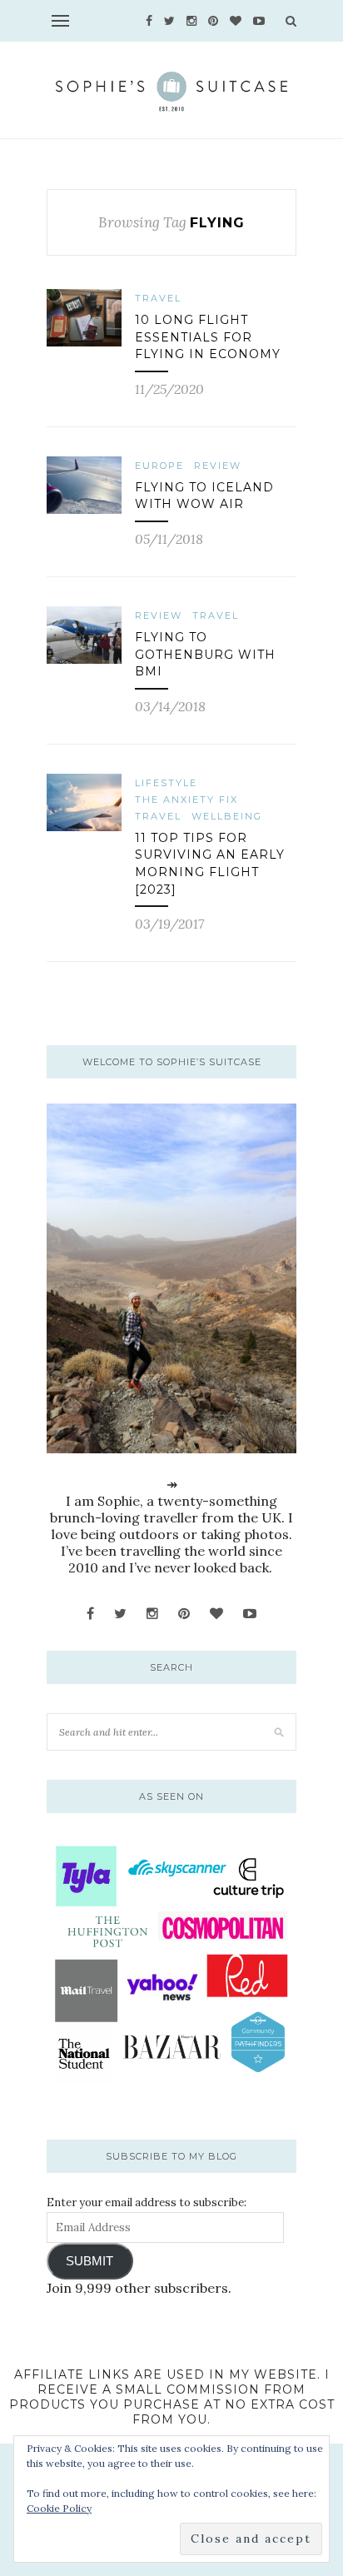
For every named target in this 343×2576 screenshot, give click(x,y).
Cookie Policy (59, 2508)
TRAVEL (158, 298)
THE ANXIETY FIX (186, 800)
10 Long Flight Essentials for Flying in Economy (208, 337)
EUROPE (159, 466)
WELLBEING (227, 816)
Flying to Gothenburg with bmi (205, 654)
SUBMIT (89, 2261)
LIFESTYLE (166, 783)
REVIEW (218, 466)
